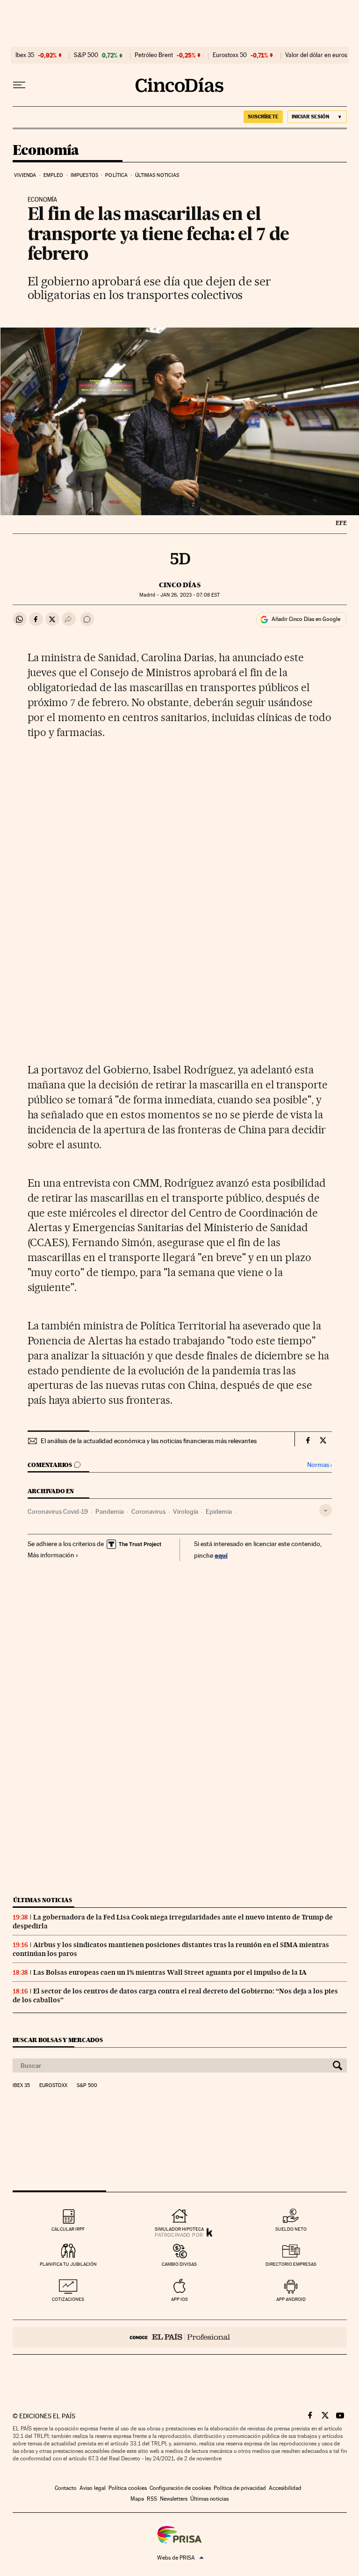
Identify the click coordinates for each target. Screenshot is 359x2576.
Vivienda (25, 175)
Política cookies (128, 2488)
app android (291, 2299)
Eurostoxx (53, 2086)
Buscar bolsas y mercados (58, 2040)
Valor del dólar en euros (316, 55)
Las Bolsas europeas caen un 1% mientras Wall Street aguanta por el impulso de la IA (170, 1972)
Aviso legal (93, 2488)
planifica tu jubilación (68, 2264)
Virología (186, 1511)
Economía (46, 151)
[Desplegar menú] (19, 85)
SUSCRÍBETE (263, 117)
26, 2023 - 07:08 (190, 595)
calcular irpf (68, 2229)
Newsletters (174, 2499)
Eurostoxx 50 (230, 55)
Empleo (54, 175)
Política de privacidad (240, 2488)
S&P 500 (86, 55)
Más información (51, 1555)
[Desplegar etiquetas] (326, 1510)
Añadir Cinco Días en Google (306, 619)
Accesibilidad (285, 2488)
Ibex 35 (25, 55)
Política (116, 175)
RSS (152, 2499)
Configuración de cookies (180, 2488)
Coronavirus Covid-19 (58, 1511)
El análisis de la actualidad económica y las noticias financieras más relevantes (149, 1441)
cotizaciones (68, 2299)
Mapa (137, 2499)
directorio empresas (291, 2264)
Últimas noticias (157, 175)
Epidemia (219, 1511)
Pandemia (110, 1511)
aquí (221, 1555)
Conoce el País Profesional (180, 2337)
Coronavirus (148, 1511)
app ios (179, 2299)
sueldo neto (291, 2229)
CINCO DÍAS (180, 585)
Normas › (320, 1465)
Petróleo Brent (154, 55)
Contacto (66, 2488)
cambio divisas (179, 2264)
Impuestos (84, 175)
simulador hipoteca (179, 2229)
